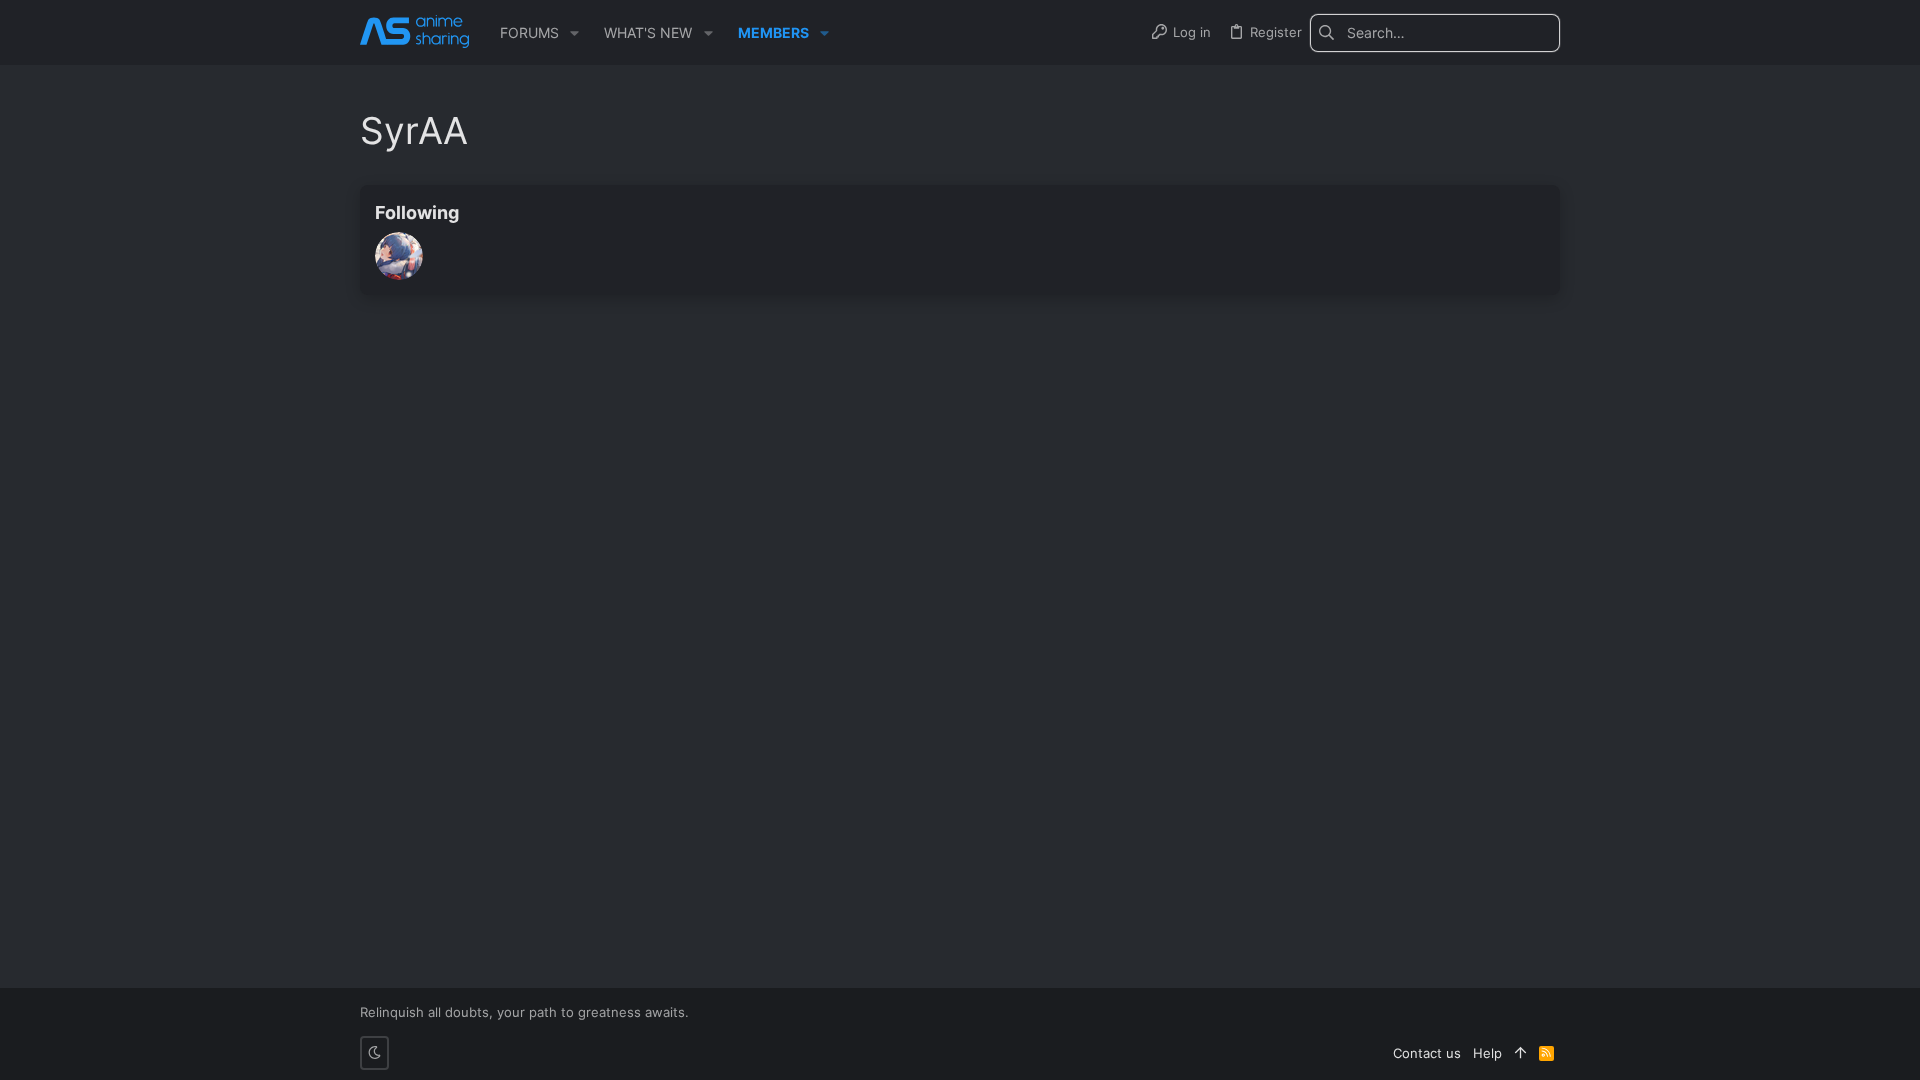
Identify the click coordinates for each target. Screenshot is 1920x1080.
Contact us (1427, 1053)
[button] (574, 33)
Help (1487, 1053)
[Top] (1520, 1053)
